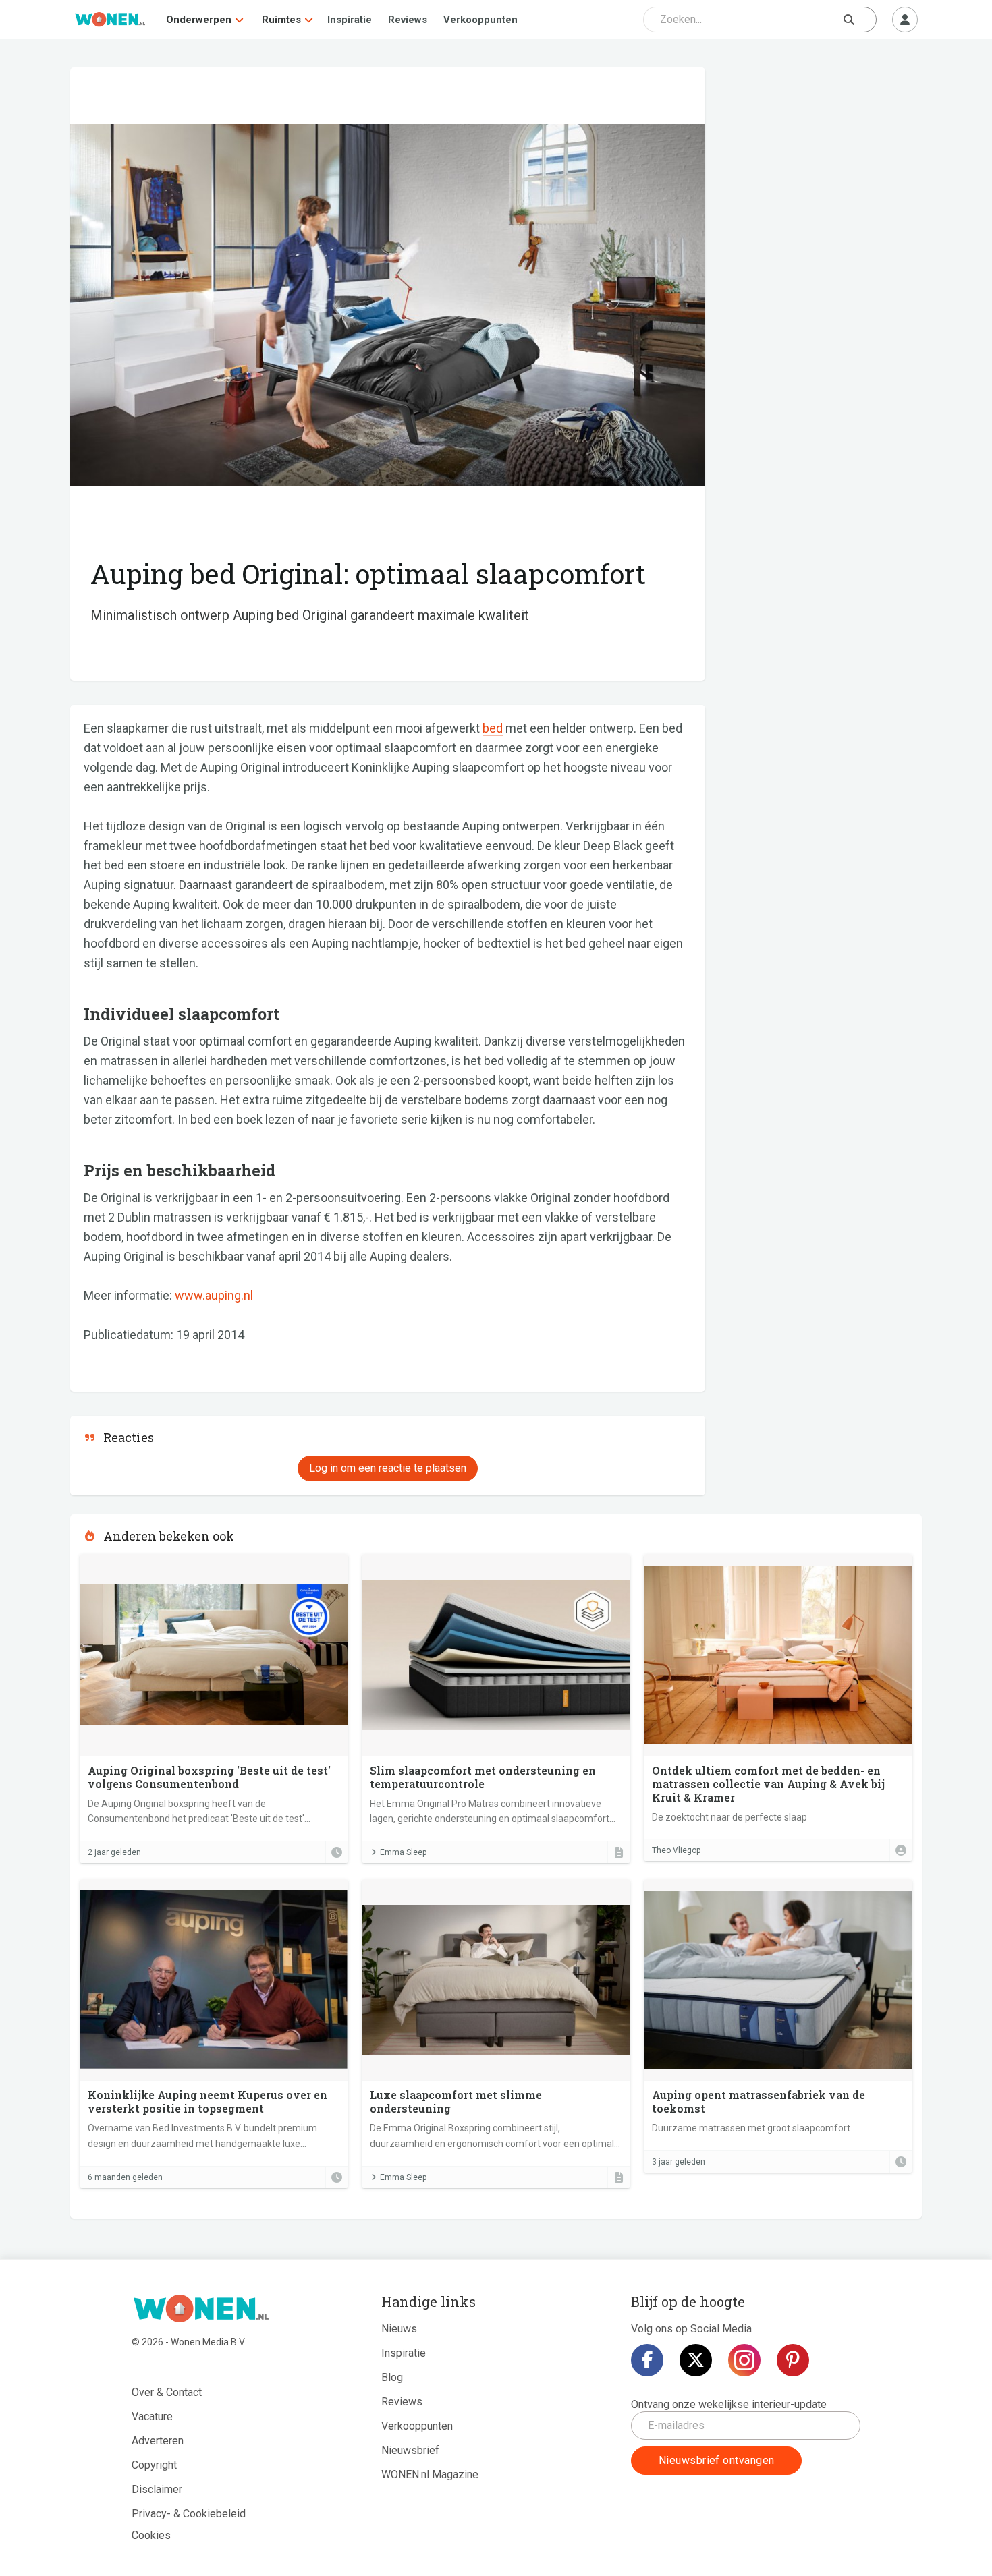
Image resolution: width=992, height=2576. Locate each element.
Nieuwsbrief (410, 2450)
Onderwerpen (199, 20)
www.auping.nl (214, 1295)
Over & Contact (167, 2392)
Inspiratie (350, 20)
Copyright (154, 2465)
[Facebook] (647, 2360)
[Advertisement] (821, 165)
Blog (392, 2377)
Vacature (152, 2416)
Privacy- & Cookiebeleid (189, 2514)
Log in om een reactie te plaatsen (388, 1468)
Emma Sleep (403, 1852)
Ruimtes (281, 20)
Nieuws (399, 2329)
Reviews (408, 20)
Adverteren (158, 2441)
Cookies (151, 2535)
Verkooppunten (480, 20)
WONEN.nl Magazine (430, 2474)
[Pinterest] (793, 2360)
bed (493, 728)
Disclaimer (157, 2489)
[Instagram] (744, 2360)
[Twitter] (696, 2360)
